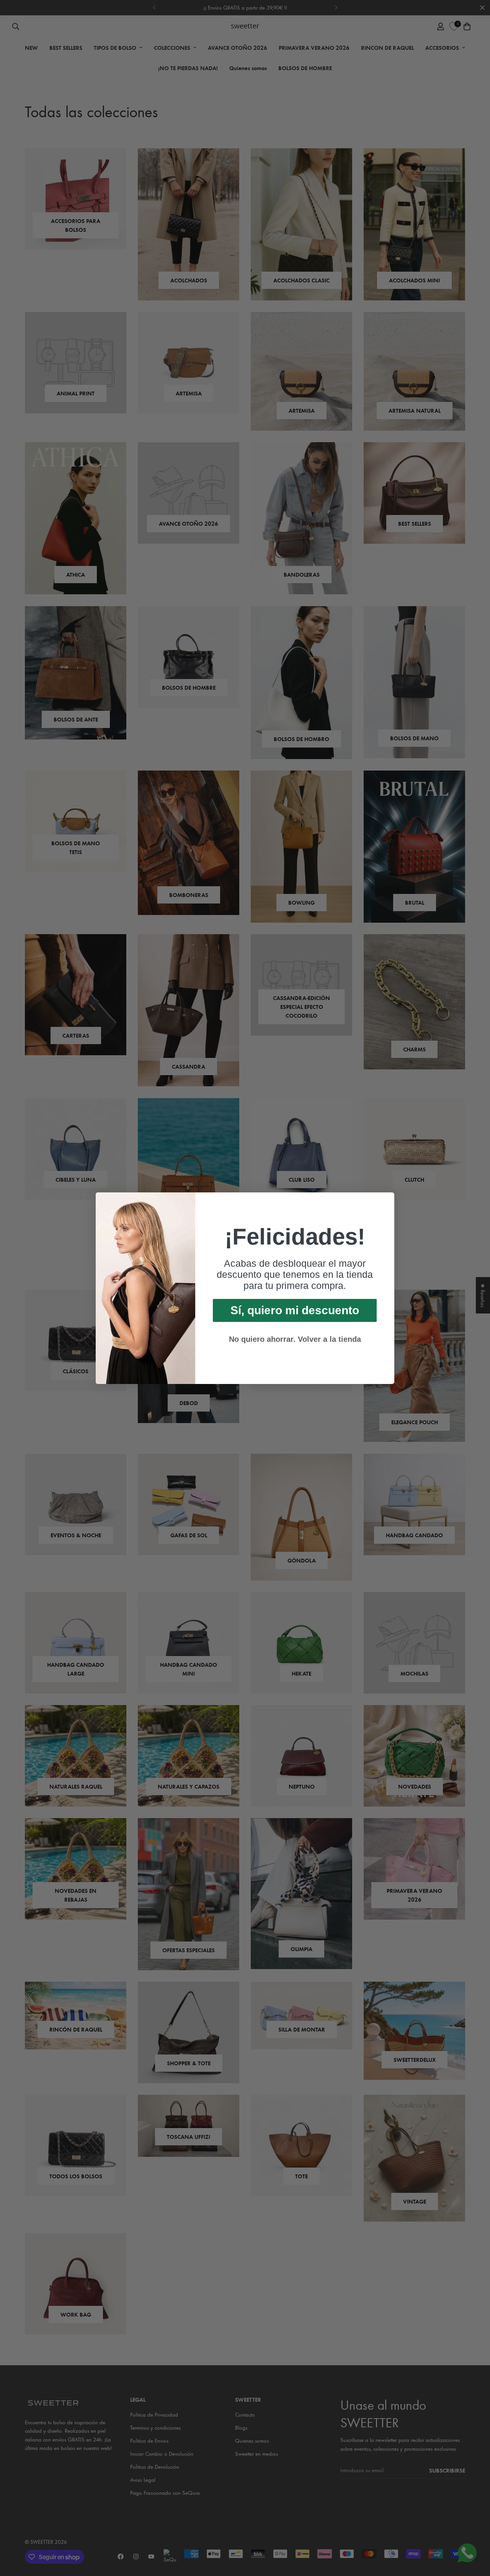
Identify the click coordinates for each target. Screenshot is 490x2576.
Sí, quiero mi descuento (295, 1310)
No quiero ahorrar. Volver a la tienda (295, 1339)
